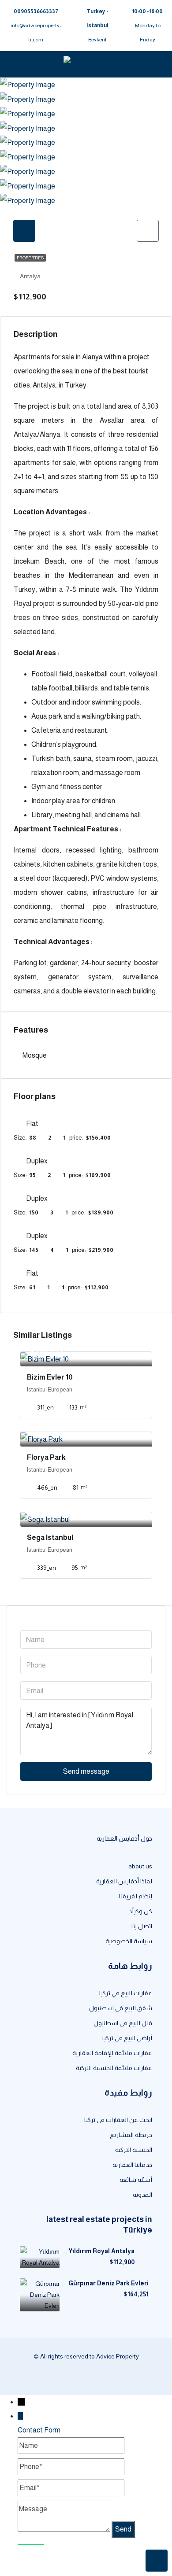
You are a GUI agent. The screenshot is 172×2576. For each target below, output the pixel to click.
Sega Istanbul (50, 1537)
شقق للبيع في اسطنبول (121, 2008)
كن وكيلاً (141, 1911)
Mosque (35, 1055)
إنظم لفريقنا (136, 1896)
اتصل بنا (142, 1926)
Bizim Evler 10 (50, 1377)
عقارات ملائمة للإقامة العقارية (112, 2053)
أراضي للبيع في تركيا (127, 2038)
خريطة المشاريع (131, 2135)
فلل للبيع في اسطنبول (123, 2023)
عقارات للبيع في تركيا (126, 1993)
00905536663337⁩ (36, 11)
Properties (30, 258)
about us (140, 1866)
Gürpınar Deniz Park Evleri (108, 2283)
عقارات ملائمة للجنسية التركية (114, 2068)
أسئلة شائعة (136, 2180)
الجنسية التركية (134, 2150)
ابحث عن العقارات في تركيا (118, 2120)
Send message (86, 1771)
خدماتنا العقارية (132, 2165)
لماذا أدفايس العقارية (124, 1881)
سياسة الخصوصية (129, 1941)
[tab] (24, 231)
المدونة (142, 2195)
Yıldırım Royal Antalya (101, 2251)
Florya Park (46, 1457)
